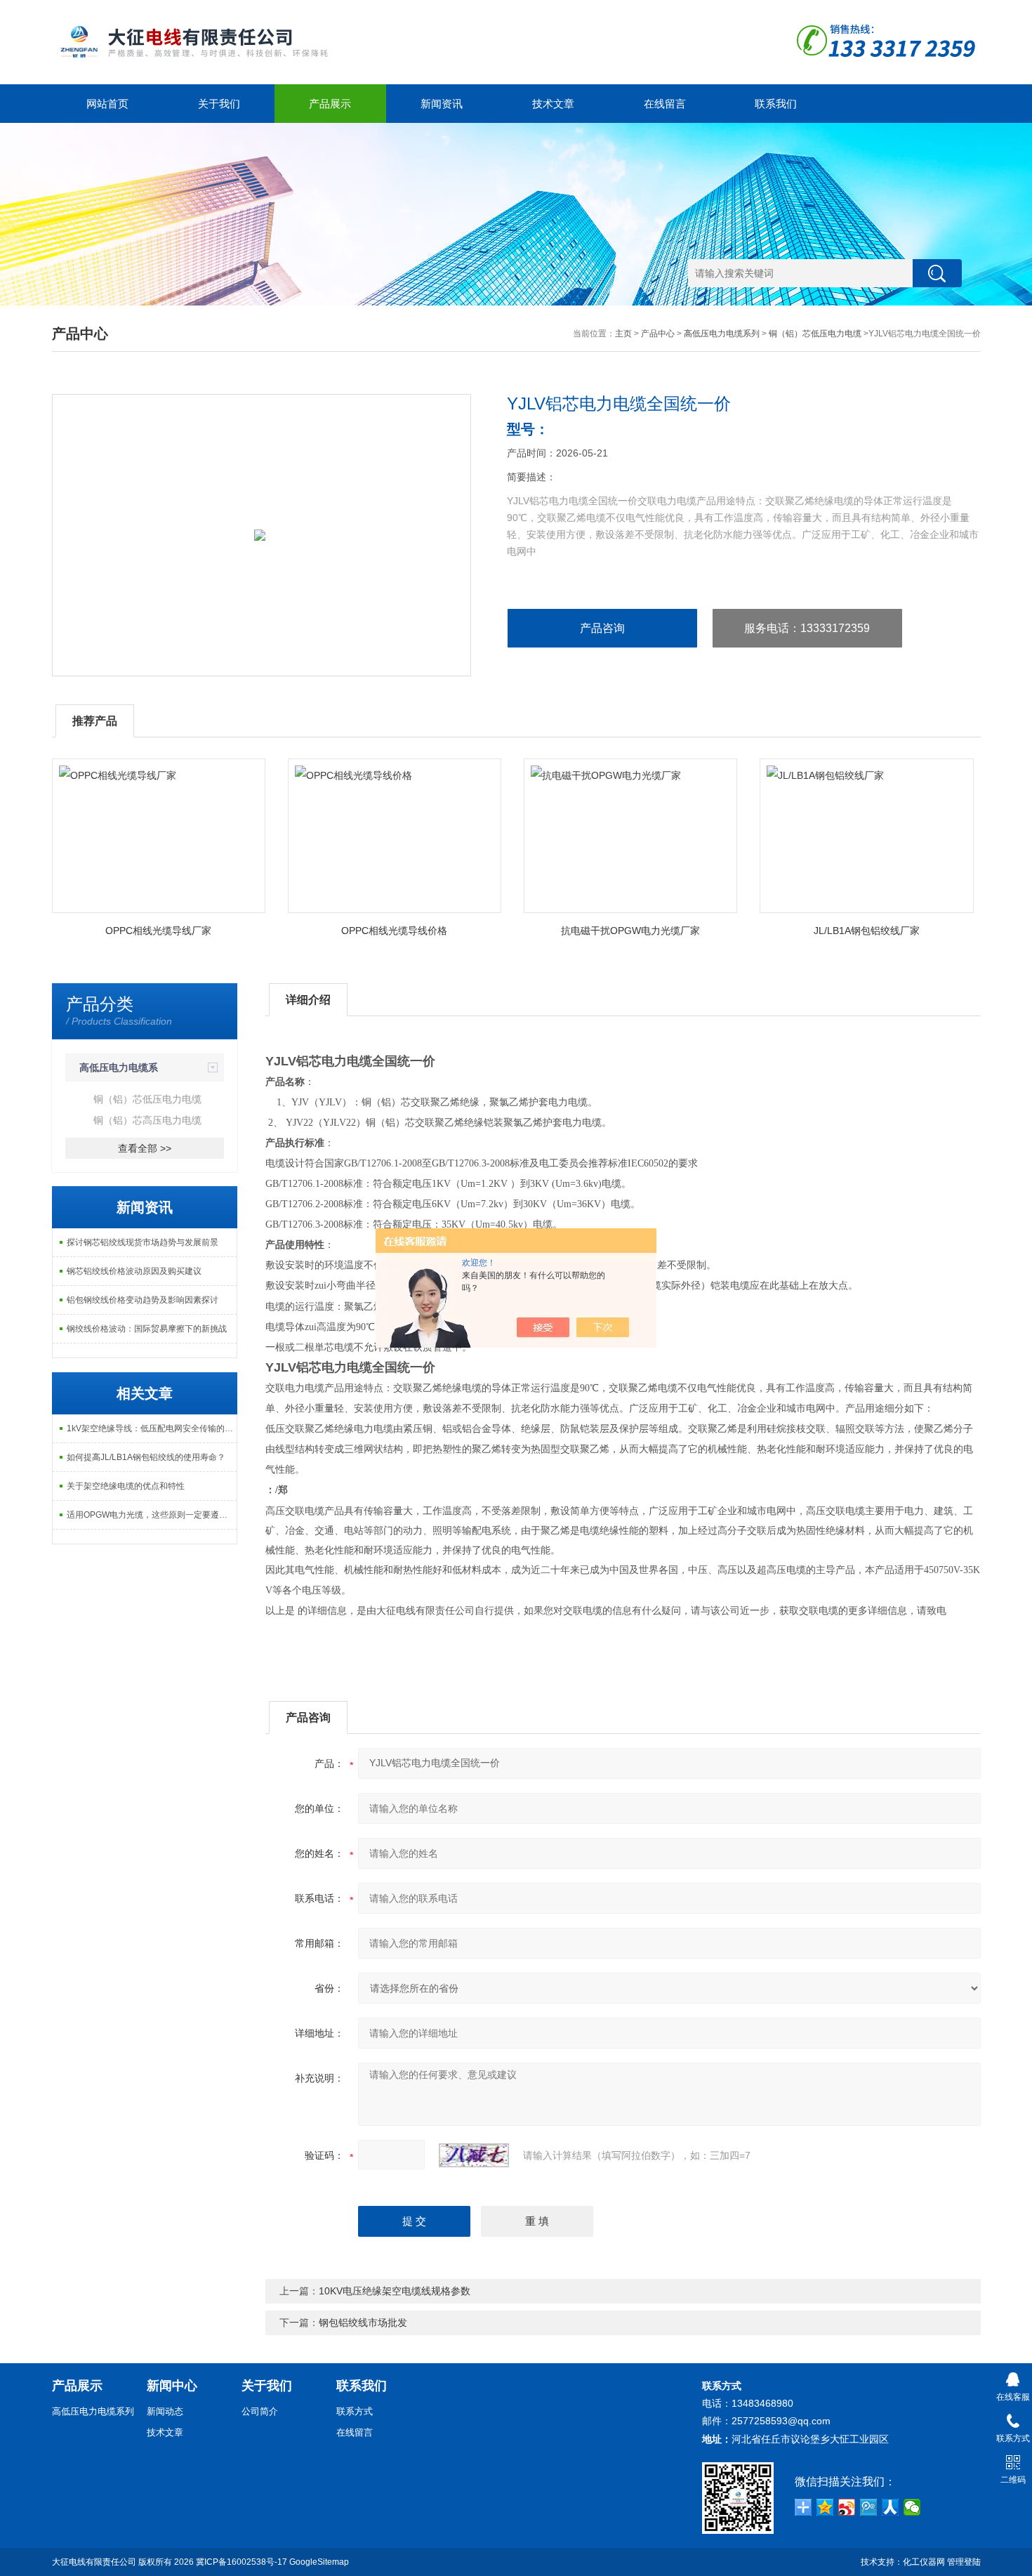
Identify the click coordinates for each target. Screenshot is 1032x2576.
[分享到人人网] (891, 2507)
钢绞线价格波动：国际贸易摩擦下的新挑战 (147, 1329)
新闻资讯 (442, 104)
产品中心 (658, 334)
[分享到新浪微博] (847, 2507)
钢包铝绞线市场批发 (363, 2322)
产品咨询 (602, 628)
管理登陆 (964, 2562)
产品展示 (330, 104)
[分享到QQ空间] (825, 2507)
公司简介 (260, 2411)
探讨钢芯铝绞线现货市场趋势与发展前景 (143, 1242)
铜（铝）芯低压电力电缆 (815, 334)
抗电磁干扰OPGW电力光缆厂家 (630, 931)
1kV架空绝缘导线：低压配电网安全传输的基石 (152, 1428)
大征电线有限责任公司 (94, 2562)
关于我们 (219, 104)
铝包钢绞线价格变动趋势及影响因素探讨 (143, 1300)
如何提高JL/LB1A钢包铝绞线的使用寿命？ (146, 1457)
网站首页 (107, 104)
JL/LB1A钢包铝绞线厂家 (867, 931)
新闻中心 (172, 2386)
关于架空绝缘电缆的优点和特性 (126, 1486)
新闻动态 (165, 2411)
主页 (623, 334)
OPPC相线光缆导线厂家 (158, 931)
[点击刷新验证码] (474, 2155)
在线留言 (665, 104)
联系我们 (776, 104)
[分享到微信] (912, 2507)
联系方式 (355, 2411)
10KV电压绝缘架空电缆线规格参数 (395, 2291)
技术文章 (553, 104)
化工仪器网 (924, 2562)
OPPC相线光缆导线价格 (394, 931)
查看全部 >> (145, 1148)
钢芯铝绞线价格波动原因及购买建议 (134, 1271)
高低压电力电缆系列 (722, 334)
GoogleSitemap (319, 2562)
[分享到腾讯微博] (869, 2507)
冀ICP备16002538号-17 (242, 2562)
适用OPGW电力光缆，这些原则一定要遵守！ (151, 1515)
